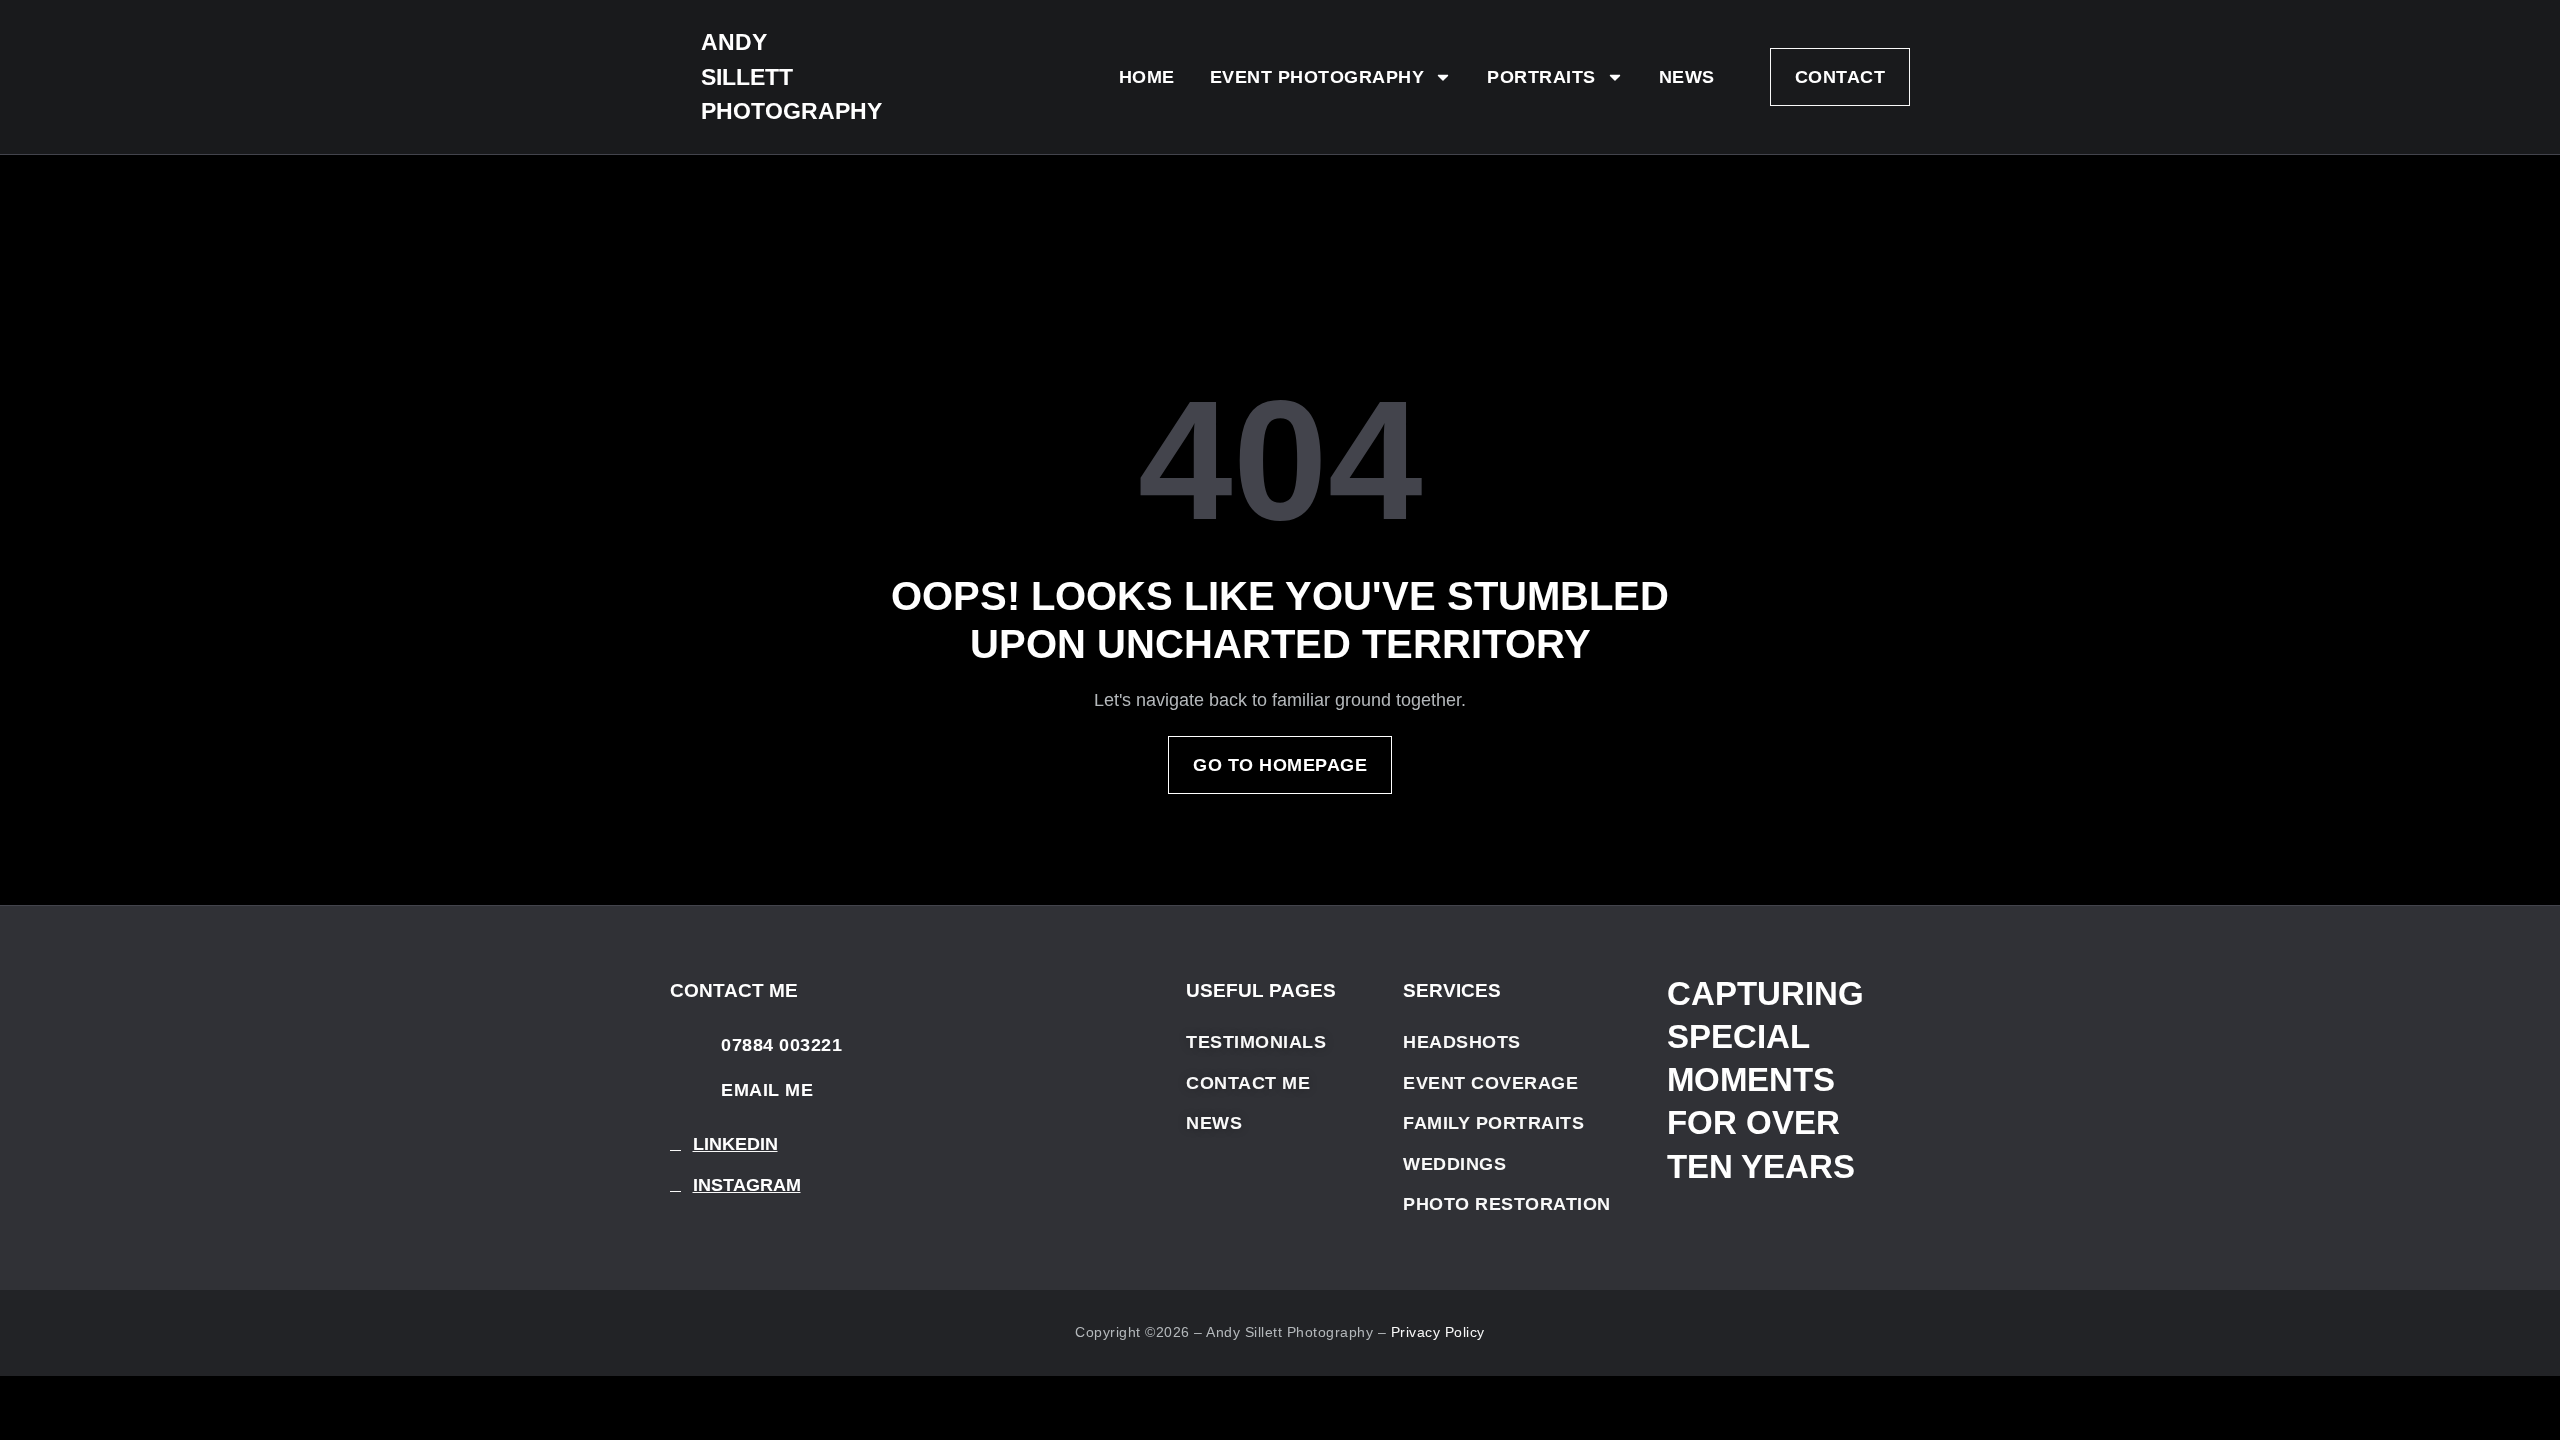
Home (1147, 77)
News (1687, 77)
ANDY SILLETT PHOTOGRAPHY (791, 76)
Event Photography (1317, 77)
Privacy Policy (1438, 1332)
